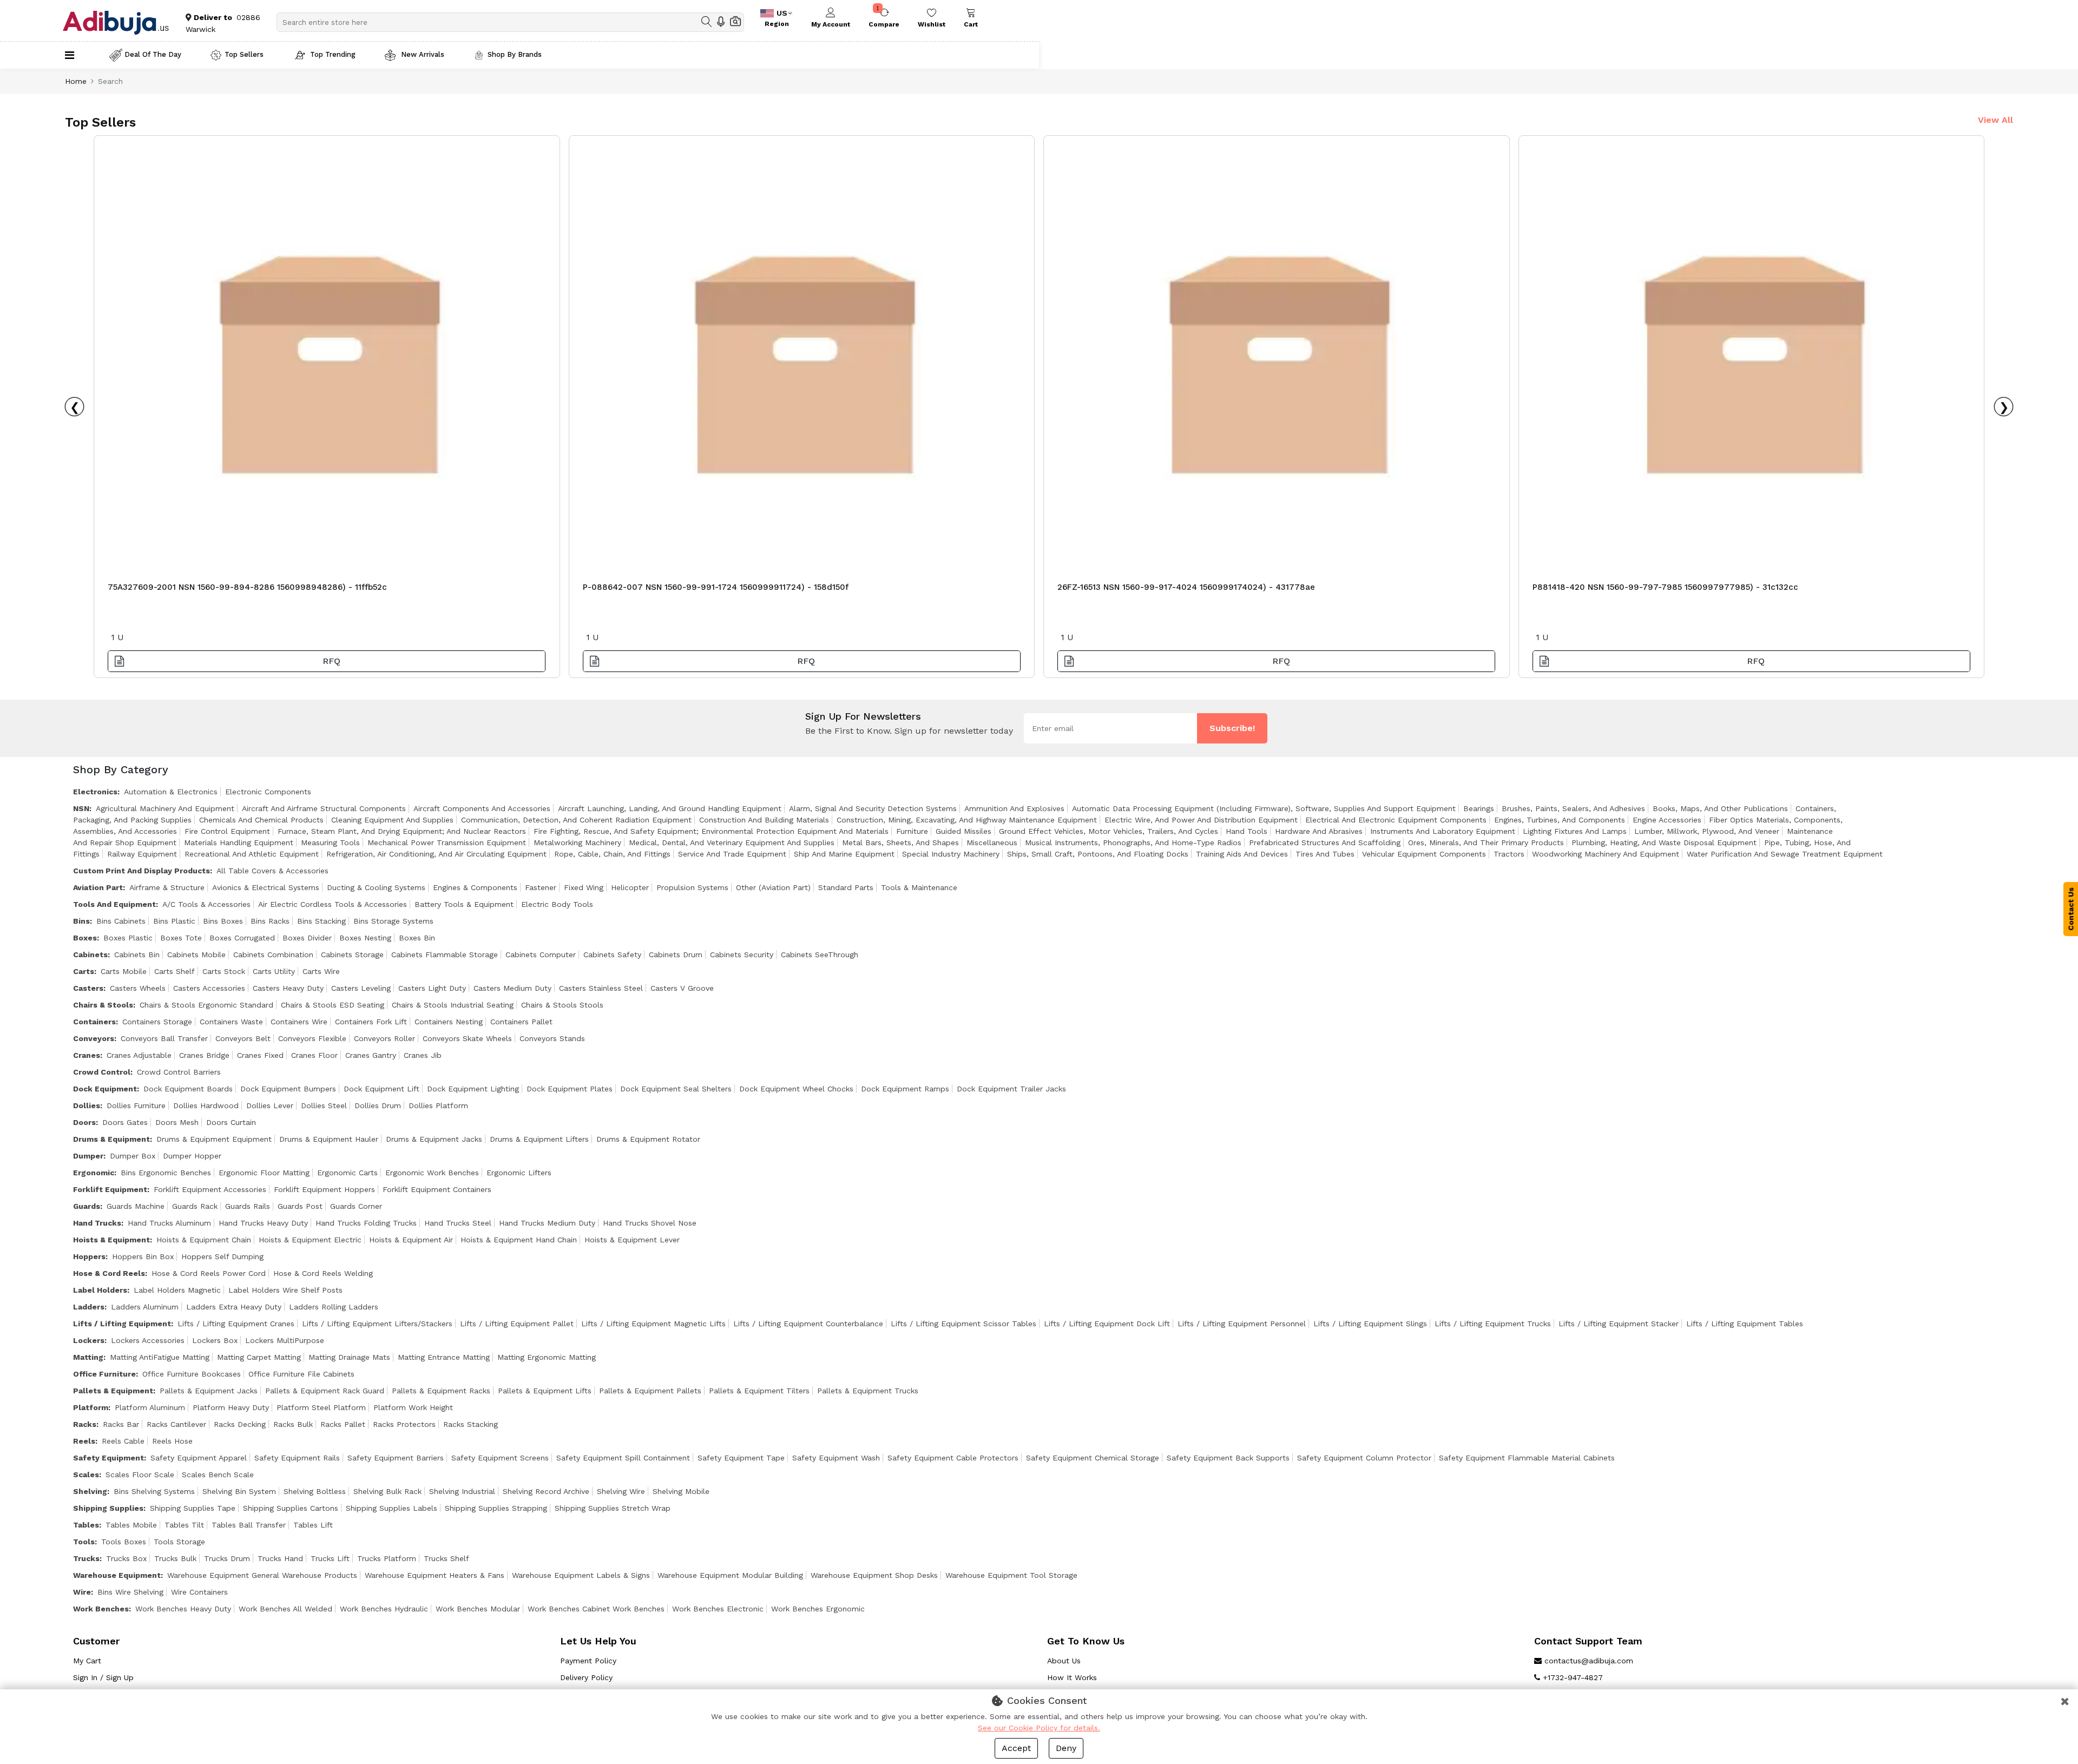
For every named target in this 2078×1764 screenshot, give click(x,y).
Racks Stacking (471, 1424)
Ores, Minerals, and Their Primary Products (1486, 842)
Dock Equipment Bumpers (288, 1089)
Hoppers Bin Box (143, 1256)
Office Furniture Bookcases (192, 1374)
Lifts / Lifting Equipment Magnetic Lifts (653, 1324)
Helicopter (630, 887)
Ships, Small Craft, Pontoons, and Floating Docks (1098, 854)
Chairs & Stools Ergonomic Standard (206, 1005)
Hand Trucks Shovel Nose (650, 1223)
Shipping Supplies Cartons (291, 1508)
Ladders (89, 1307)
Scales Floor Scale (140, 1475)
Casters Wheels (138, 988)
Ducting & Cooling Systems (376, 887)
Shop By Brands (515, 54)
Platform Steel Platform (321, 1407)
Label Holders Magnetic (177, 1290)
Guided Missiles (964, 831)
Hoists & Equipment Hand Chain (519, 1240)
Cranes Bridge (204, 1055)
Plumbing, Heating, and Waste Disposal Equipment (1664, 842)
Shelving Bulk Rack (387, 1491)
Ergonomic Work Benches (432, 1173)
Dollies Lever (270, 1105)
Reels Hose (172, 1441)
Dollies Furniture (136, 1105)
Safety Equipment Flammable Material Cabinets (1527, 1458)
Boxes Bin (417, 938)
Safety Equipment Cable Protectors (953, 1458)
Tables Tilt (184, 1525)
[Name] (707, 22)
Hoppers (89, 1256)
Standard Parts (846, 887)
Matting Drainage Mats (349, 1357)
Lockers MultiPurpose (285, 1340)
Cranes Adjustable (139, 1055)
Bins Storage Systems (393, 921)
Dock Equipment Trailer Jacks (1011, 1089)
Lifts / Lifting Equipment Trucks (1493, 1324)
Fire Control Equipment (227, 831)
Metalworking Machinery (577, 842)
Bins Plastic (174, 921)
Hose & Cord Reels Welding (323, 1273)
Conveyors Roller (384, 1038)
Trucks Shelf (446, 1558)
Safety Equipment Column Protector (1364, 1458)
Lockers (89, 1340)
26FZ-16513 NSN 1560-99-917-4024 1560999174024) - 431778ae (1186, 587)
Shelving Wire (621, 1491)
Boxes (85, 938)
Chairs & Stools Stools (562, 1005)
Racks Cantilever (176, 1424)
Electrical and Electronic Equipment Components (1396, 820)
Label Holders (100, 1290)
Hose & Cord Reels (109, 1273)
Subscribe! (1232, 728)
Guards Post (300, 1206)
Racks (85, 1424)
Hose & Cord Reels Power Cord (209, 1273)
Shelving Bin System (239, 1491)
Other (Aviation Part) (773, 887)
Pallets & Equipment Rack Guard (325, 1391)
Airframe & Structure (167, 887)
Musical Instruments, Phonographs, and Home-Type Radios (1133, 842)
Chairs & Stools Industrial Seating (453, 1005)
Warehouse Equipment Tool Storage (1011, 1575)
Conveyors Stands (552, 1038)
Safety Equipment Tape (741, 1458)
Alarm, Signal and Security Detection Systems (873, 808)
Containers (94, 1022)
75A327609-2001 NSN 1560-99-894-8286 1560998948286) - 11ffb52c (247, 587)
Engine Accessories (1667, 820)
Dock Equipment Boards (188, 1089)
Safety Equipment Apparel (199, 1458)
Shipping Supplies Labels (392, 1508)
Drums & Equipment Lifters (539, 1139)
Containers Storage (157, 1022)
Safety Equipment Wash (836, 1458)
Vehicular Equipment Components (1424, 854)
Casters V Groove (682, 988)
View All (1995, 120)
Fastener (541, 887)
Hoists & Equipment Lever (632, 1240)
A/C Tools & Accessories (206, 904)
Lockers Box (215, 1340)
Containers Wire (299, 1022)
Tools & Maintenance (919, 887)
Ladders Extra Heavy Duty (234, 1307)
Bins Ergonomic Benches (166, 1173)
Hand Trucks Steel (458, 1223)
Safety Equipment (108, 1458)
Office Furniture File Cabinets (301, 1374)
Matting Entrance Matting (444, 1357)
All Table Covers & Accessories (272, 871)
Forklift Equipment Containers (437, 1189)
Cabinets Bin (137, 955)
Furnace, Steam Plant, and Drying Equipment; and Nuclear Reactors (402, 831)
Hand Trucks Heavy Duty (263, 1223)
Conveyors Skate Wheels (467, 1038)
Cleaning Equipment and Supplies (392, 820)
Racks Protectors (404, 1424)
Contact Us (2071, 909)
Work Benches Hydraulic (384, 1609)
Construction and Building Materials (764, 820)
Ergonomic (94, 1173)
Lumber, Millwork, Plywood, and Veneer (1707, 831)
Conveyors (94, 1038)
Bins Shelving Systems (154, 1491)
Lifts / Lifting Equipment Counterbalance (808, 1324)
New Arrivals (422, 54)
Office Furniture (104, 1374)
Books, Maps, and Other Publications (1720, 808)
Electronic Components (268, 792)
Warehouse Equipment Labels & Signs (581, 1575)
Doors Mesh (177, 1122)
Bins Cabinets (121, 921)
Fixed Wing (584, 887)
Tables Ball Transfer (249, 1525)
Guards (87, 1206)
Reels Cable (123, 1441)
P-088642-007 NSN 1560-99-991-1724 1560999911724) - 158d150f (716, 587)
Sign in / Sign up (103, 1677)
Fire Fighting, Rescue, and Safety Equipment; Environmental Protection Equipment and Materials (711, 831)
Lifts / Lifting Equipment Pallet (517, 1324)
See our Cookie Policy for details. (1039, 1728)
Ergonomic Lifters (519, 1173)
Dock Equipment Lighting (473, 1089)
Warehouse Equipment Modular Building (730, 1575)
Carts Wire (321, 971)
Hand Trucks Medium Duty (547, 1223)
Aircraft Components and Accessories (482, 808)
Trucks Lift (330, 1558)
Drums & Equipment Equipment (214, 1139)
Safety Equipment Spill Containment (623, 1458)
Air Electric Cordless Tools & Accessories (333, 904)
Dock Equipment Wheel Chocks (796, 1089)
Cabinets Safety (612, 955)
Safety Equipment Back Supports (1228, 1458)
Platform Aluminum (150, 1407)
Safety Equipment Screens (500, 1458)
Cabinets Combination (273, 955)
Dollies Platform (438, 1105)
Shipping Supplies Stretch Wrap (613, 1508)
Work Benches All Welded (285, 1609)
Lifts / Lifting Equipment (122, 1324)
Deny (1066, 1748)
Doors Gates (125, 1122)
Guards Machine (136, 1206)
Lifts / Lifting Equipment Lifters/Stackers (377, 1324)
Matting (88, 1357)
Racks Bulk (293, 1424)
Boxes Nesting (365, 938)
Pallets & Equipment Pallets (650, 1391)
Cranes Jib (423, 1055)
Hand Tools (1247, 831)
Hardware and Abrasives (1319, 831)
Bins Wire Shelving (130, 1592)
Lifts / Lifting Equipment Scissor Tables (964, 1324)
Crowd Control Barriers (179, 1072)
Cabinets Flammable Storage (445, 955)
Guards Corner (356, 1206)
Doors (84, 1122)
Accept (1016, 1748)
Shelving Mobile (681, 1491)
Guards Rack (195, 1206)
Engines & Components (475, 887)
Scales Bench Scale (218, 1475)
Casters (88, 988)
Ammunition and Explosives (1014, 808)
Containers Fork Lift (371, 1022)
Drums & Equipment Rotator (648, 1139)
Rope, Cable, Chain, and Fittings (612, 854)
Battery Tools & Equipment (464, 904)
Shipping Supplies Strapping (496, 1508)
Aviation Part (98, 887)
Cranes (87, 1055)
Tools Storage (179, 1542)
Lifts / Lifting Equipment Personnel (1242, 1324)
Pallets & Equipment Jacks (209, 1391)
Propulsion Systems (692, 887)
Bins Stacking (321, 921)
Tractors (1509, 854)
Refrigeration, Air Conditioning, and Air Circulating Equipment (436, 854)
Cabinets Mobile (196, 955)
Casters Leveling (361, 988)
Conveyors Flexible (312, 1038)
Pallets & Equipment (113, 1391)
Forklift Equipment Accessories (210, 1189)
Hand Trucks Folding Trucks (366, 1223)
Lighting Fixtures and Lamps (1575, 831)
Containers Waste (231, 1022)
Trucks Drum (227, 1558)
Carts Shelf (175, 971)
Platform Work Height (413, 1407)
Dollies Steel (324, 1105)
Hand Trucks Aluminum (169, 1223)
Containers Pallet (521, 1022)
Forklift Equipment (110, 1189)
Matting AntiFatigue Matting (160, 1357)
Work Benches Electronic (718, 1609)
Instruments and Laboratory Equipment (1443, 831)
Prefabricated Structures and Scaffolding (1325, 842)
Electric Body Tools (557, 904)
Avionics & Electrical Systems (266, 887)
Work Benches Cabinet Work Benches (596, 1609)
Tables (86, 1525)
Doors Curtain (231, 1122)
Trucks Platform (387, 1558)
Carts (84, 971)
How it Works (1072, 1677)
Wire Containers (199, 1592)
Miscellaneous (992, 842)
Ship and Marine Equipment (844, 854)
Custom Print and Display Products (142, 871)
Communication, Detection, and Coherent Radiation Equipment (576, 820)
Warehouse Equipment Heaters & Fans (435, 1575)
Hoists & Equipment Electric (310, 1240)
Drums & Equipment (111, 1139)
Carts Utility (274, 971)
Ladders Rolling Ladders (334, 1307)
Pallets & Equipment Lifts (545, 1391)
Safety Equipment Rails (297, 1458)
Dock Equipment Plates (570, 1089)
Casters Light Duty (432, 988)
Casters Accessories (209, 988)
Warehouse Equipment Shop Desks (874, 1575)
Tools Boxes (124, 1542)
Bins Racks (270, 921)
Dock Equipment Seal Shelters (676, 1089)
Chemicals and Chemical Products (261, 820)
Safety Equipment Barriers (396, 1458)
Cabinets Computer (541, 955)
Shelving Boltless (315, 1491)
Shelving (90, 1491)
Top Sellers (244, 54)
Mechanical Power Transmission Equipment (447, 842)
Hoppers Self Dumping (222, 1256)
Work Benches (101, 1609)
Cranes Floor (314, 1055)
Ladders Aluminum (145, 1307)
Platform (91, 1407)
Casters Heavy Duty (288, 988)
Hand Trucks (97, 1223)
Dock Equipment (105, 1089)
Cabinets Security (742, 955)
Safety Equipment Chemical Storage (1093, 1458)
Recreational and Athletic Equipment (252, 854)
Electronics (95, 792)
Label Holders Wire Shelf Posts (285, 1290)
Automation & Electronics (171, 792)
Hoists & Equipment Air (411, 1240)
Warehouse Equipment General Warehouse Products (262, 1575)
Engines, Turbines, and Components (1560, 820)
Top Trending (333, 54)
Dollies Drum (378, 1105)
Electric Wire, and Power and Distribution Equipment (1201, 820)
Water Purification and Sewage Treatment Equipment (1785, 854)
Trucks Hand (280, 1558)
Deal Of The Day (153, 54)
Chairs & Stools (103, 1005)
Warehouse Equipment (117, 1575)
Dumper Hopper (192, 1156)
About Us (1064, 1661)
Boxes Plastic (128, 938)
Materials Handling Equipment (239, 842)
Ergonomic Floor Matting (264, 1173)
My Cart (87, 1661)
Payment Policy (588, 1661)
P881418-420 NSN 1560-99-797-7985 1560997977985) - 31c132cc (1665, 587)
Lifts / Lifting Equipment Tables (1745, 1324)
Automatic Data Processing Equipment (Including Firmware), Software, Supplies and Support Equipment (1264, 808)
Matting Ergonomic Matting (547, 1357)
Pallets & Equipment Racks (441, 1391)
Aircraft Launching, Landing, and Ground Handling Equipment (670, 808)
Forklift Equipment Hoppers (324, 1189)
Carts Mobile (124, 971)
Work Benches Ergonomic (818, 1609)
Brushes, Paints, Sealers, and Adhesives (1573, 808)
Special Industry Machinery (951, 854)
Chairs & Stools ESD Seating (333, 1005)
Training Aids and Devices (1242, 854)
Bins (81, 921)
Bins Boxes (223, 921)
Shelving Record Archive (546, 1491)
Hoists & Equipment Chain (204, 1240)
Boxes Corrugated (242, 938)
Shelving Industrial (462, 1491)
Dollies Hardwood (206, 1105)
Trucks (86, 1558)
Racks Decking (240, 1424)
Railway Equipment (142, 854)
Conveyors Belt (243, 1038)
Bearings (1479, 808)
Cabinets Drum (676, 955)
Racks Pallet (343, 1424)
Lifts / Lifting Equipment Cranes (236, 1324)
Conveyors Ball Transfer (164, 1038)
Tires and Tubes (1325, 854)
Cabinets (90, 955)
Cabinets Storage (352, 955)
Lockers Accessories (148, 1340)
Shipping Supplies (108, 1508)
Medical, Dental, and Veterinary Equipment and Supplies (732, 842)
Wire (82, 1592)
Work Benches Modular (478, 1609)
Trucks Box (126, 1558)
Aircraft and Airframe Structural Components (324, 808)
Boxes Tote (181, 938)
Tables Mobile (131, 1525)
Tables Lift (313, 1525)
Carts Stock (224, 971)
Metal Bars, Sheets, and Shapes (900, 842)
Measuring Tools (330, 842)
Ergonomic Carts (347, 1173)
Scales (86, 1475)
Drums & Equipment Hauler (329, 1139)
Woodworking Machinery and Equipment (1606, 854)
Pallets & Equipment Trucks (868, 1391)
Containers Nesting (449, 1022)
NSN (81, 808)
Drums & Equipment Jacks (434, 1139)
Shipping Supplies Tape (193, 1508)
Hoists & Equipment (111, 1240)
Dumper (88, 1156)
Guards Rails (248, 1206)
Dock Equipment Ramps (905, 1089)
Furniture (912, 831)
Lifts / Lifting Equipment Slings (1370, 1324)
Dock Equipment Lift (382, 1089)
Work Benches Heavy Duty (183, 1609)
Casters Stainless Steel (601, 988)
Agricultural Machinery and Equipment (165, 808)
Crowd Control (102, 1072)
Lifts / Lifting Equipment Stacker (1619, 1324)
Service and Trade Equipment (732, 854)
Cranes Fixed (260, 1055)
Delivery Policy (586, 1677)
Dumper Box (133, 1156)
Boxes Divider (307, 938)
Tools (84, 1542)
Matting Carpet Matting (259, 1357)
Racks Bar (121, 1424)
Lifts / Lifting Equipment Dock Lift (1107, 1324)
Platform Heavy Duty (231, 1407)
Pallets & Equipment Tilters (759, 1391)
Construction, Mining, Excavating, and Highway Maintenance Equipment (967, 820)
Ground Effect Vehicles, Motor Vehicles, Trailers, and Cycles (1109, 831)
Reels (84, 1441)
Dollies (87, 1105)
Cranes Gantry (371, 1055)
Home (76, 81)
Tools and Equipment (114, 904)
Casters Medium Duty (512, 988)
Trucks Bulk (175, 1558)
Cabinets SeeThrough (820, 955)
